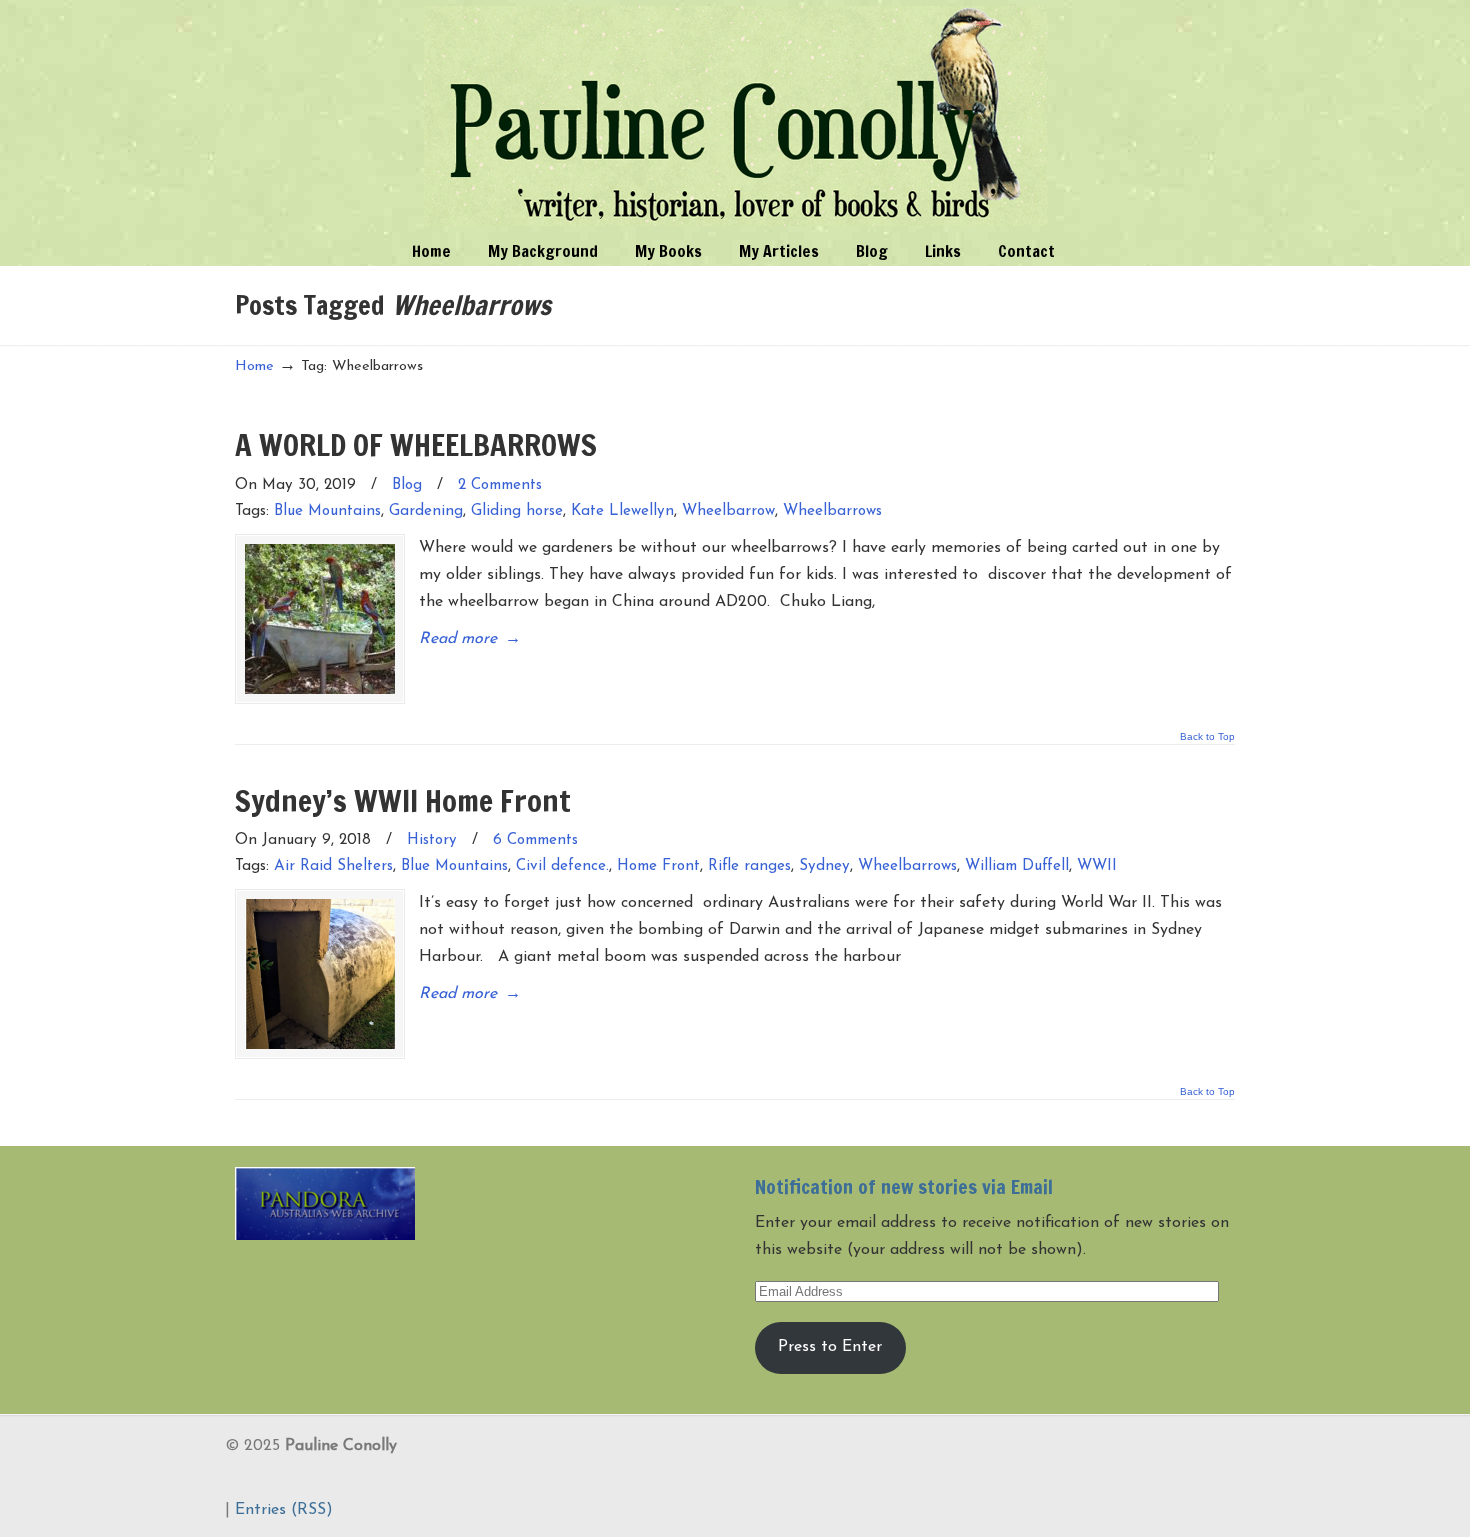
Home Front (658, 866)
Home (254, 366)
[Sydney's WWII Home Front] (320, 974)
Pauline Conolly (735, 116)
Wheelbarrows (832, 511)
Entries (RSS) (284, 1510)
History (432, 840)
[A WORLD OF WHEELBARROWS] (320, 619)
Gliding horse (517, 511)
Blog (407, 485)
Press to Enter (830, 1347)
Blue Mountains (327, 511)
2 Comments (500, 485)
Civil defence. (562, 866)
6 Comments (535, 840)
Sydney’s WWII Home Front (403, 800)
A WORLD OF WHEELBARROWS (416, 444)
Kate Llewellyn (622, 511)
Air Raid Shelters (333, 866)
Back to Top (1207, 737)
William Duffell (1017, 866)
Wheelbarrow (728, 511)
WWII (1097, 866)
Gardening (426, 511)
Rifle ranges (749, 866)
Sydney (824, 866)
